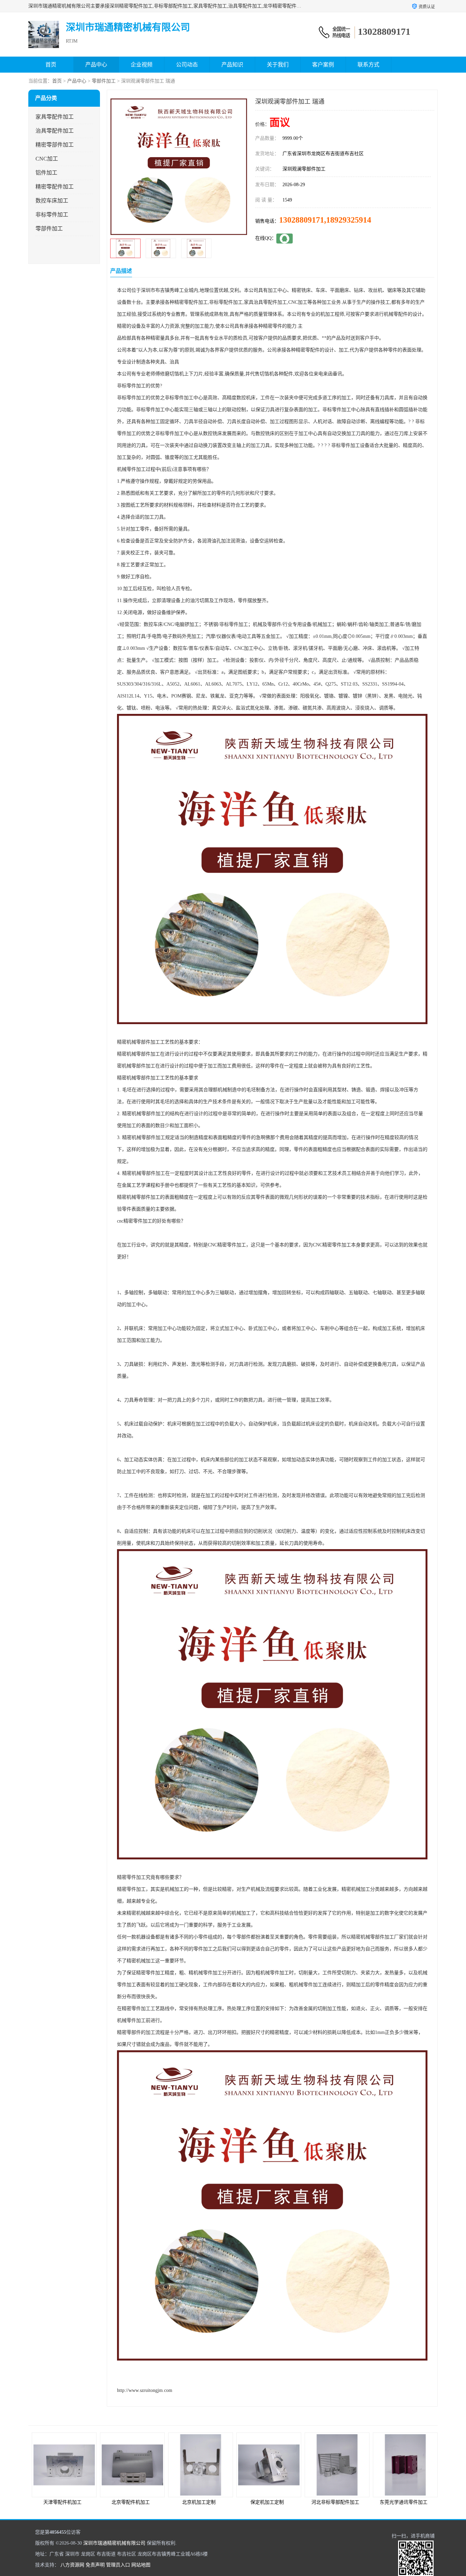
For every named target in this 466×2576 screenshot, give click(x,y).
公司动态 (187, 65)
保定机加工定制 (199, 2502)
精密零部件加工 (55, 145)
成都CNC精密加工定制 (404, 2502)
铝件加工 (46, 173)
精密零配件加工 (55, 187)
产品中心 (96, 65)
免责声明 (95, 2565)
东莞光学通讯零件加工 (335, 2502)
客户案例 (323, 65)
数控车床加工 (52, 201)
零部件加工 (104, 81)
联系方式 (368, 65)
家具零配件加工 (55, 117)
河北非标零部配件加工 (267, 2502)
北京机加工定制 (131, 2502)
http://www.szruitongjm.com (145, 2390)
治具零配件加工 (55, 131)
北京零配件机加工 (62, 2502)
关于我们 (278, 65)
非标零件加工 (52, 215)
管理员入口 (118, 2565)
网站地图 (141, 2565)
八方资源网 (72, 2565)
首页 (51, 65)
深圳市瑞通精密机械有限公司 (114, 2543)
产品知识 (232, 65)
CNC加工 (47, 159)
